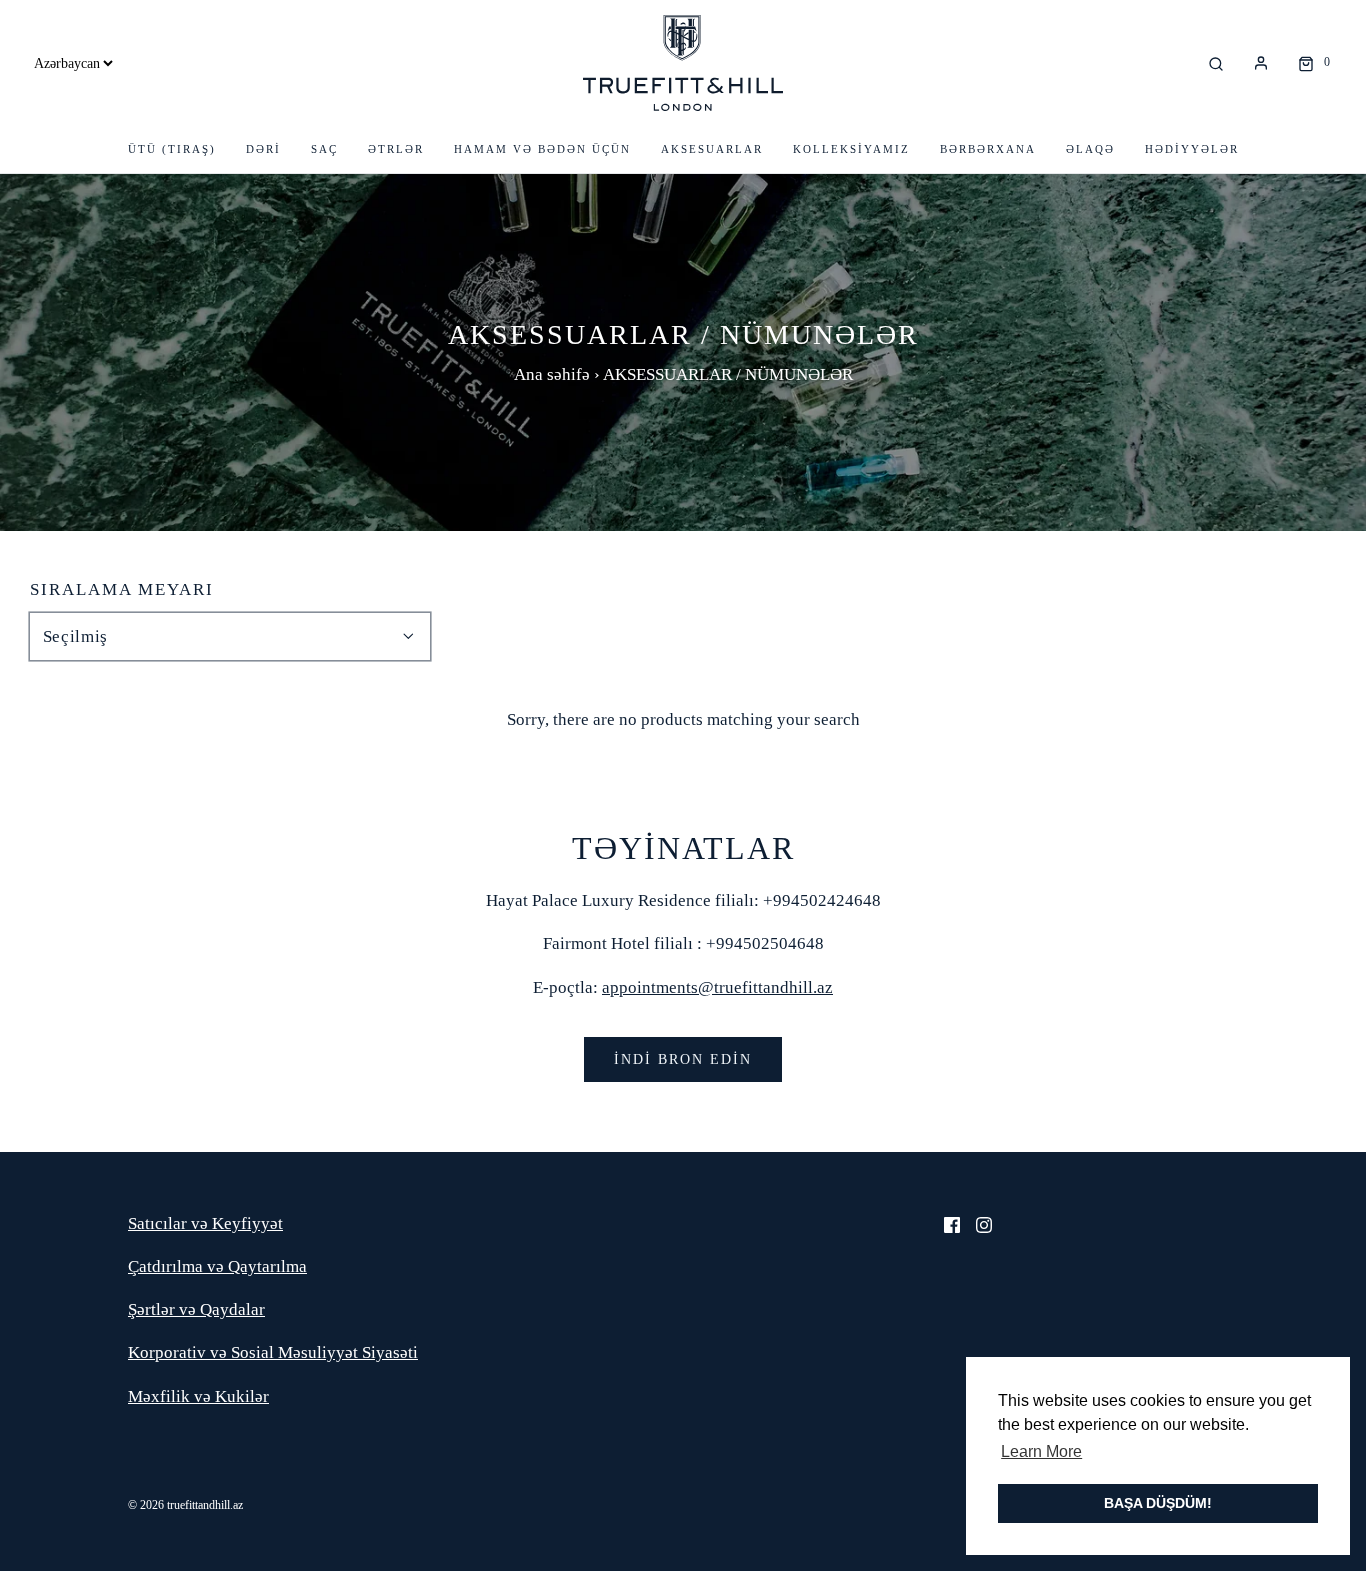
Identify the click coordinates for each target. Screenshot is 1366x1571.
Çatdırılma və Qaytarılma (217, 1266)
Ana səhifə (552, 374)
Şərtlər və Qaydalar (196, 1309)
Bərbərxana (988, 149)
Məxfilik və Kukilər (198, 1396)
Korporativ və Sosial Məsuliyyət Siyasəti (273, 1352)
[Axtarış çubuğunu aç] (1216, 62)
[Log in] (1261, 63)
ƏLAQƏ (1090, 149)
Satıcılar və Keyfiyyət (205, 1223)
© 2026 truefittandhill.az (185, 1505)
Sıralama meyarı (122, 589)
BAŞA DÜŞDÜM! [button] (1158, 1503)
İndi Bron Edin (683, 1059)
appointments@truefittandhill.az (717, 987)
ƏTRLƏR (396, 149)
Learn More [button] (1041, 1451)
